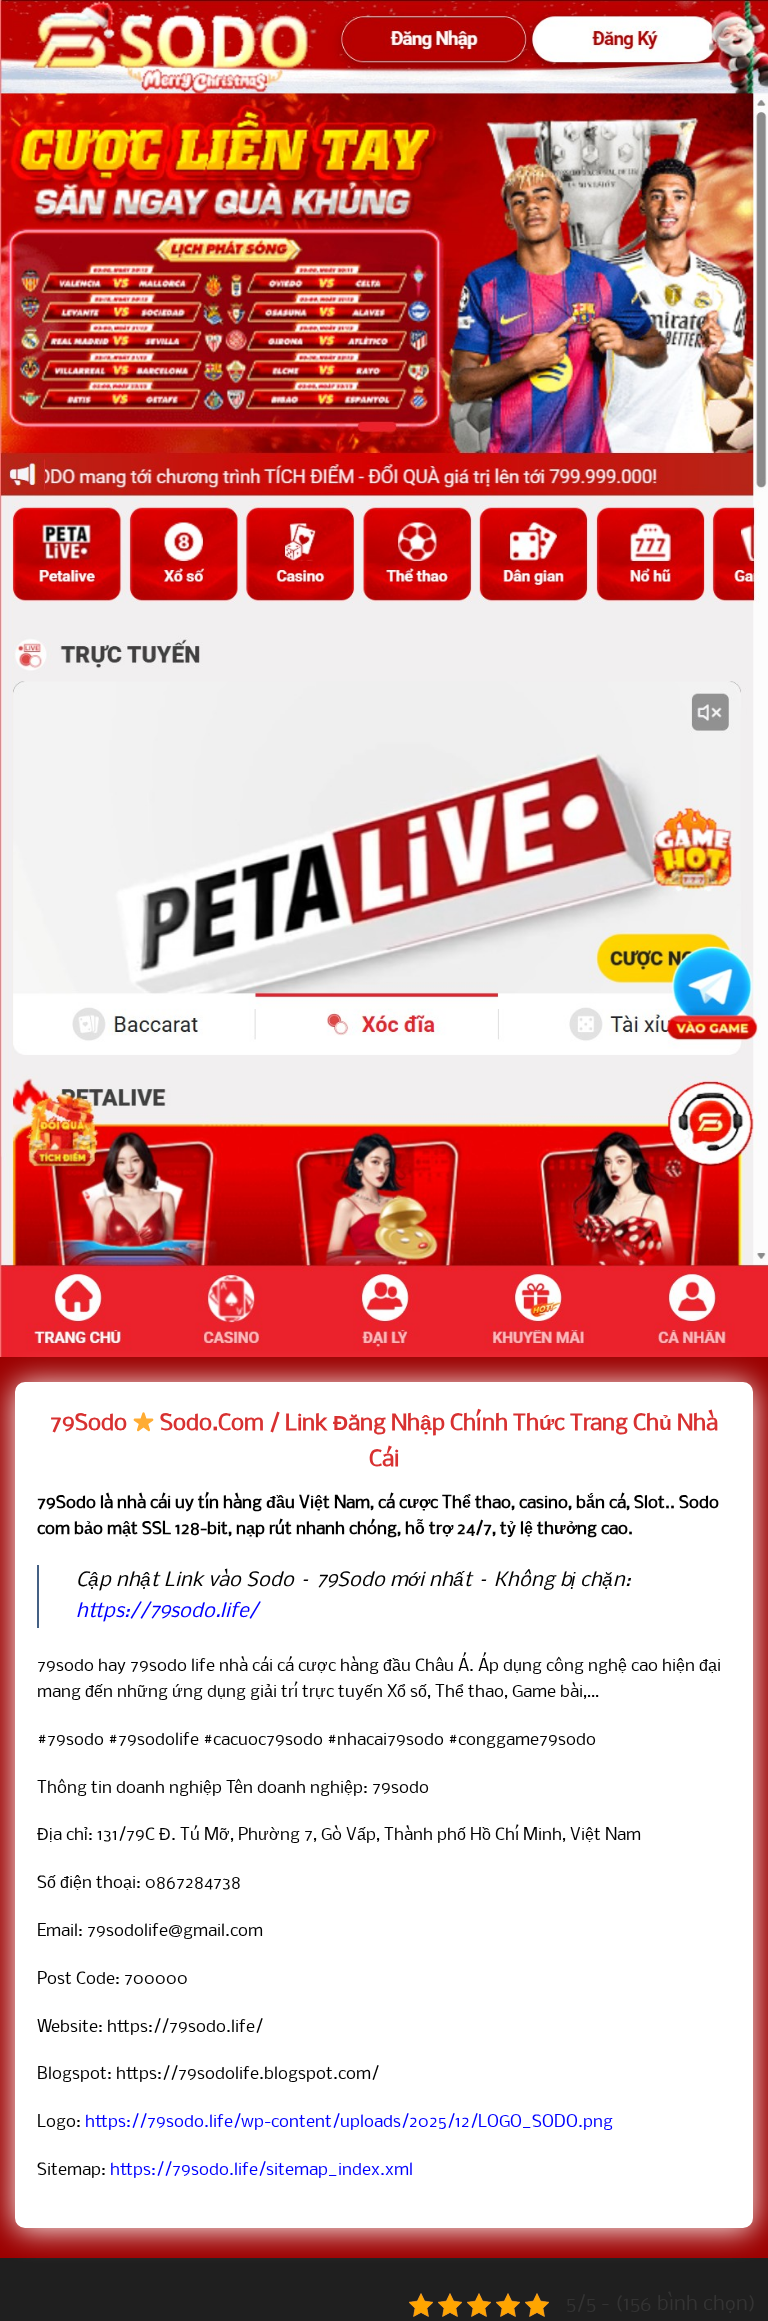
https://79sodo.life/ (167, 1611)
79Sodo (88, 1424)
